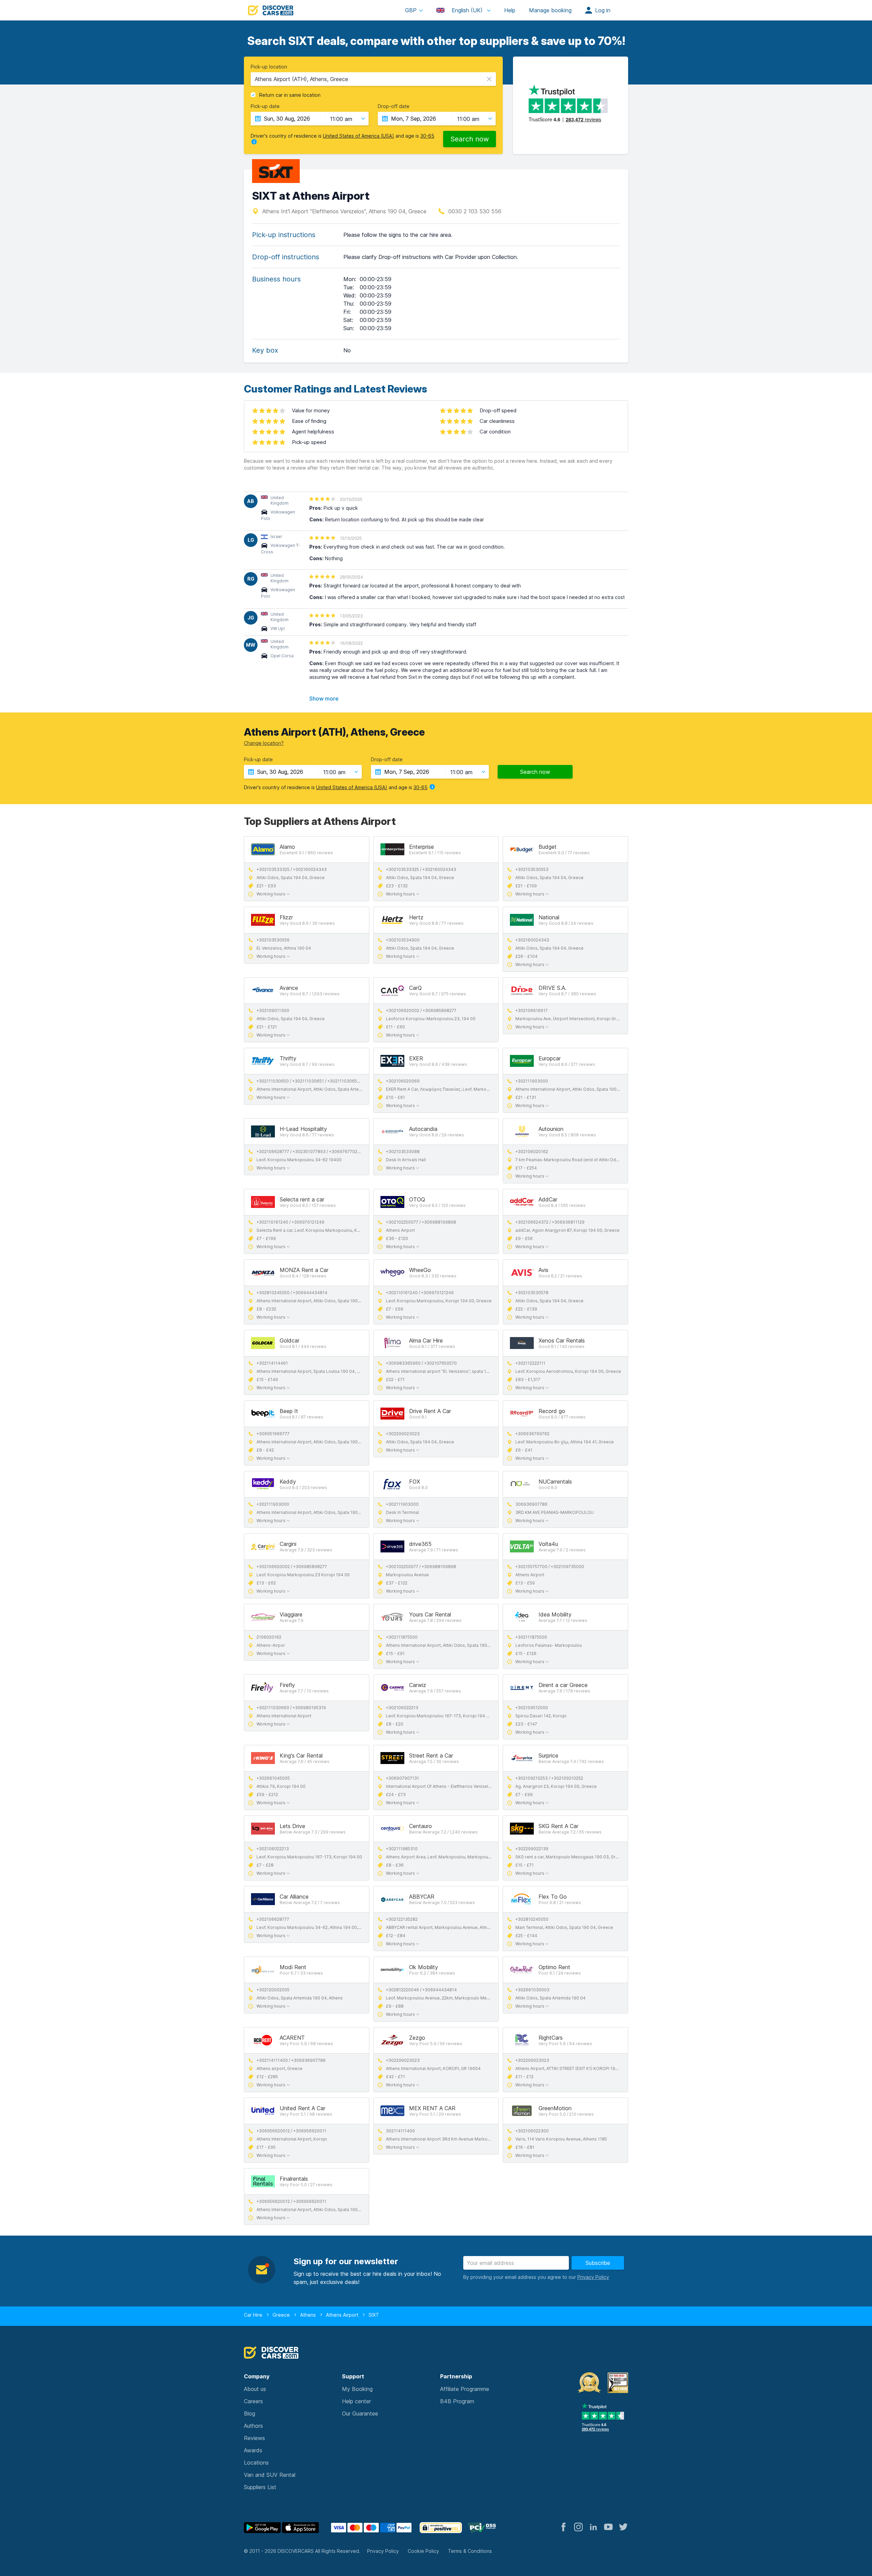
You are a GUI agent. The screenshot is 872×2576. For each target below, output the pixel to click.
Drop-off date (394, 106)
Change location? (264, 743)
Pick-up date (265, 106)
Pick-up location (269, 67)
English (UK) (467, 10)
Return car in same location (290, 95)
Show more (324, 699)
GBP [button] (411, 10)
